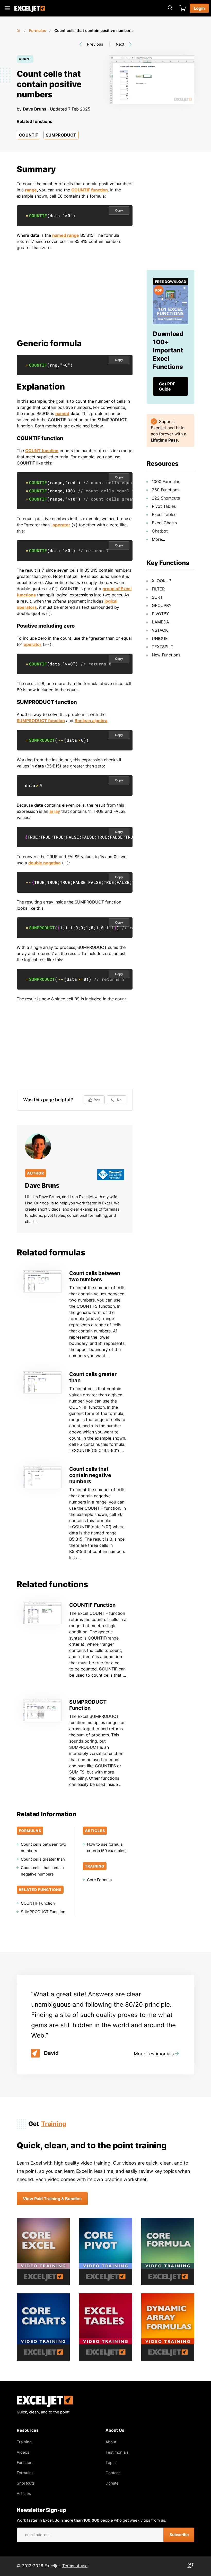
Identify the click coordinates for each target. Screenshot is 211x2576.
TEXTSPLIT (162, 647)
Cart (182, 8)
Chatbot (160, 531)
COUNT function (42, 451)
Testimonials (117, 2452)
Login (199, 8)
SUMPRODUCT (61, 135)
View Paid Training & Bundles (52, 2199)
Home (19, 29)
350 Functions (166, 490)
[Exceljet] (45, 2406)
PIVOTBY (160, 614)
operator (61, 525)
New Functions (166, 655)
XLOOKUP (161, 581)
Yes (97, 1100)
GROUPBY (162, 605)
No (119, 1100)
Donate (112, 2483)
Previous (95, 44)
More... (158, 539)
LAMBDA (160, 622)
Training (54, 2124)
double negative (45, 863)
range (31, 190)
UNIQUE (160, 638)
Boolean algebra (91, 721)
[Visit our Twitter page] (190, 2567)
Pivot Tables (164, 506)
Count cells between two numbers (95, 1276)
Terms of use (75, 2566)
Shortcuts (26, 2483)
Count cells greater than (43, 1859)
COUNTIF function (90, 190)
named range (66, 235)
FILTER (158, 589)
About (111, 2442)
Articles (24, 2493)
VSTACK (160, 630)
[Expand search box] (170, 8)
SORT (157, 597)
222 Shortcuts (166, 498)
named (62, 413)
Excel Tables (164, 514)
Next (120, 44)
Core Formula (99, 1880)
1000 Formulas (166, 482)
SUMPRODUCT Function (88, 1705)
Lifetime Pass (164, 440)
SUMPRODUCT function (41, 721)
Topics (112, 2463)
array (55, 811)
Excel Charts (164, 523)
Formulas (38, 31)
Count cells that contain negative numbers (90, 1475)
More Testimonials (154, 2054)
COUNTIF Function (92, 1605)
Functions (26, 2463)
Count (25, 59)
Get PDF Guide (167, 386)
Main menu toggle (7, 8)
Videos (23, 2452)
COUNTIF (28, 135)
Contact (113, 2473)
